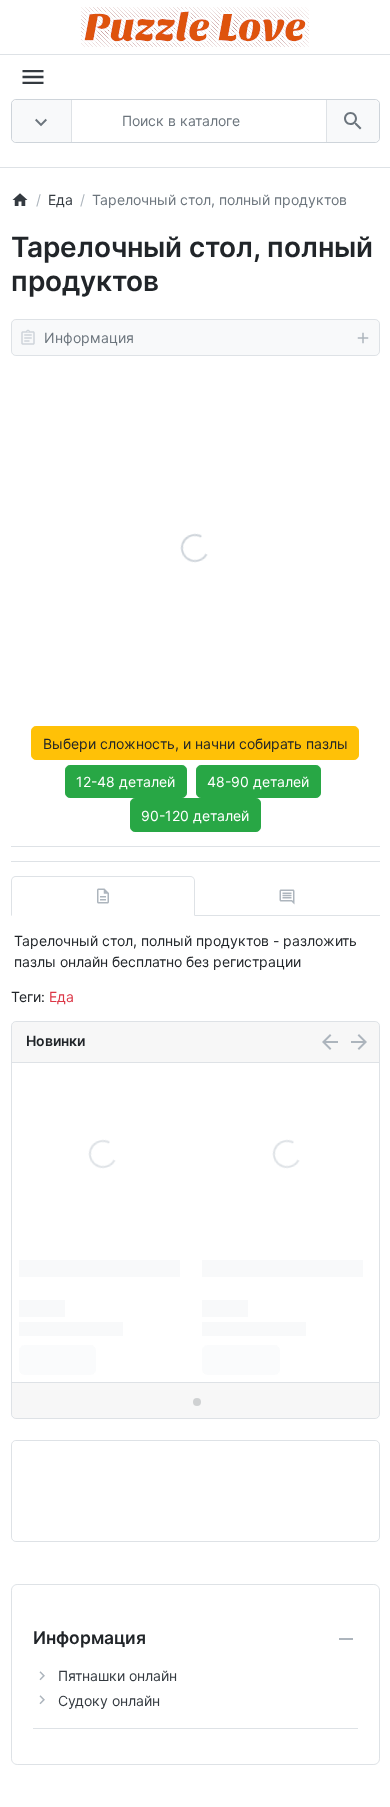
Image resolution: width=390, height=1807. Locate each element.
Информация (89, 337)
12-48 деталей (125, 781)
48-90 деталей (258, 781)
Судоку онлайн (109, 1700)
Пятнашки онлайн (117, 1675)
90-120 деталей (195, 815)
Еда (61, 996)
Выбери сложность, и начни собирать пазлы (195, 743)
